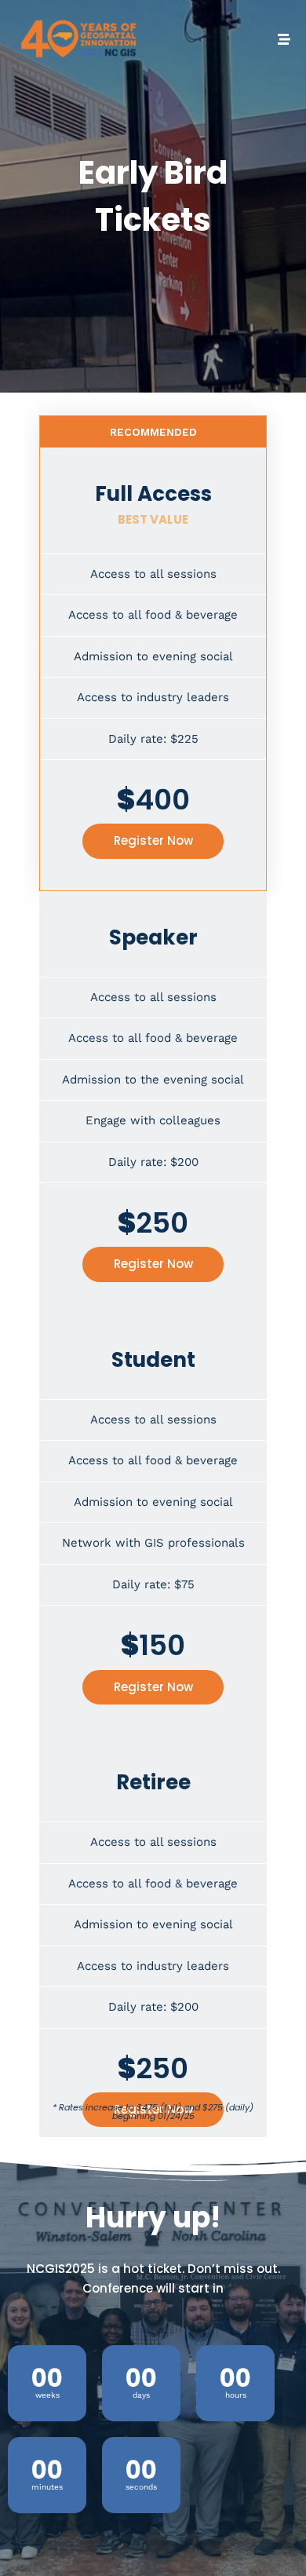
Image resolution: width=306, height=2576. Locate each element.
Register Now (153, 840)
